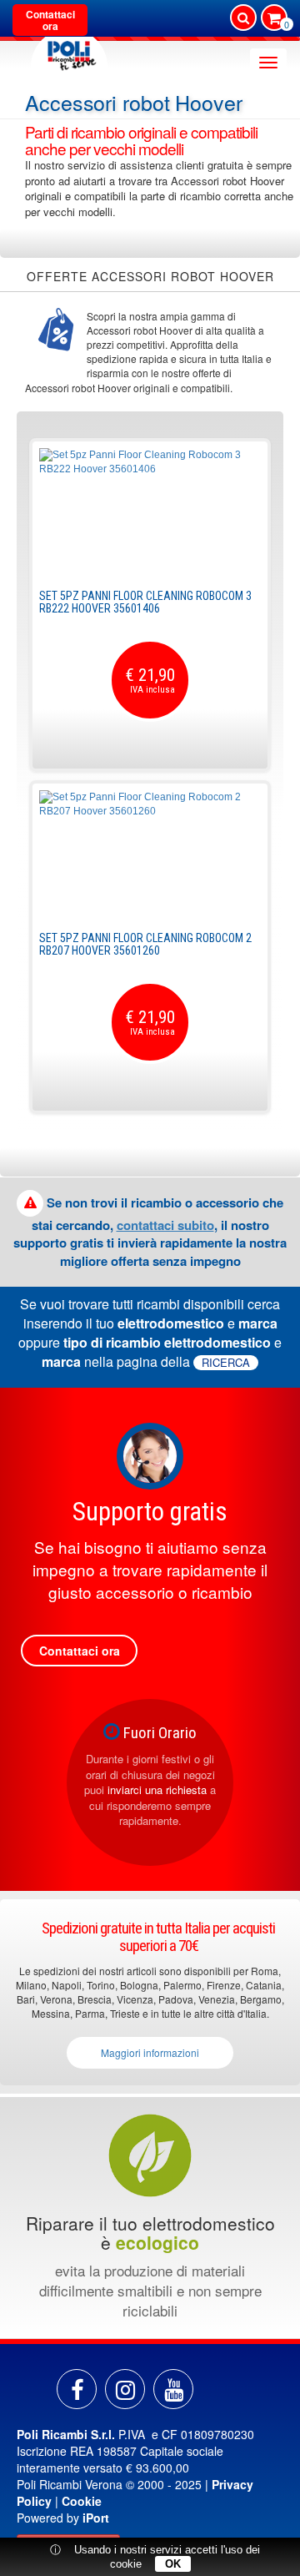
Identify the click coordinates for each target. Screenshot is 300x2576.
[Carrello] (274, 19)
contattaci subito (165, 1225)
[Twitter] (173, 2389)
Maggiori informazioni (150, 2052)
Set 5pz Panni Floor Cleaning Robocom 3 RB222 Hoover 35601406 (145, 602)
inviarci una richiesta (157, 1790)
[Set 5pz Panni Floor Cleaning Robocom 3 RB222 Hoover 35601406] (150, 511)
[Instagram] (125, 2389)
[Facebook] (77, 2389)
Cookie (82, 2501)
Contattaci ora (50, 20)
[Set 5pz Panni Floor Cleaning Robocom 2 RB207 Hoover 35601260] (150, 853)
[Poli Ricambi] (69, 51)
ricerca (226, 1363)
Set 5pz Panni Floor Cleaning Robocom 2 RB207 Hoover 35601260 (145, 944)
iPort (96, 2518)
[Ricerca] (243, 18)
